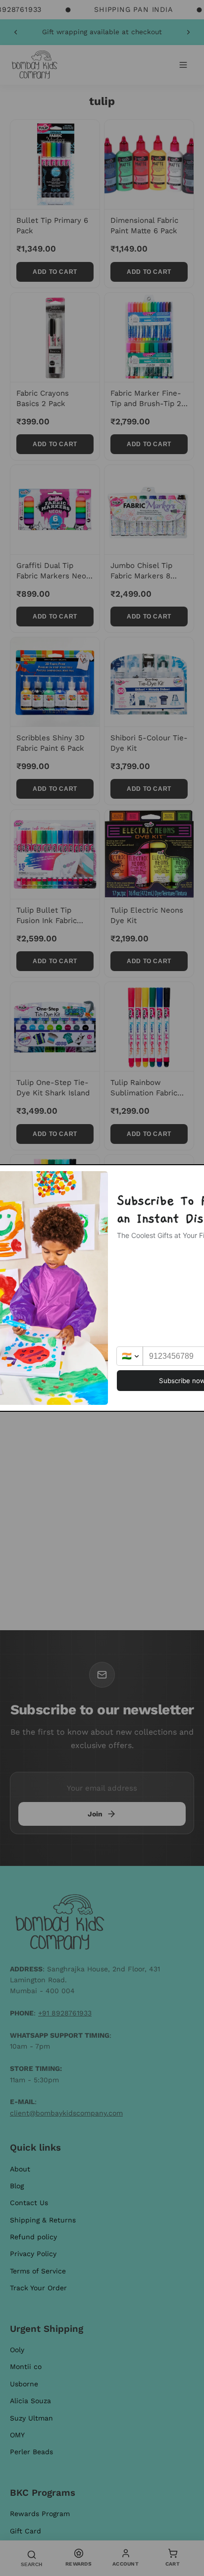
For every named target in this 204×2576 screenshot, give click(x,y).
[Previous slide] (16, 32)
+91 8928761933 (65, 2013)
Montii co (26, 2367)
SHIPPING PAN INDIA (133, 9)
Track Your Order (38, 2288)
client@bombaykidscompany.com (66, 2113)
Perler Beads (31, 2452)
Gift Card (25, 2531)
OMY (17, 2435)
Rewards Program (40, 2514)
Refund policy (33, 2237)
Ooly (17, 2350)
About (20, 2169)
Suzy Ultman (31, 2418)
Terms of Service (38, 2271)
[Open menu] (183, 65)
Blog (17, 2186)
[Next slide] (188, 32)
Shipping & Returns (43, 2220)
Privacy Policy (33, 2254)
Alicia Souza (30, 2401)
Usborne (24, 2384)
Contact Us (29, 2203)
